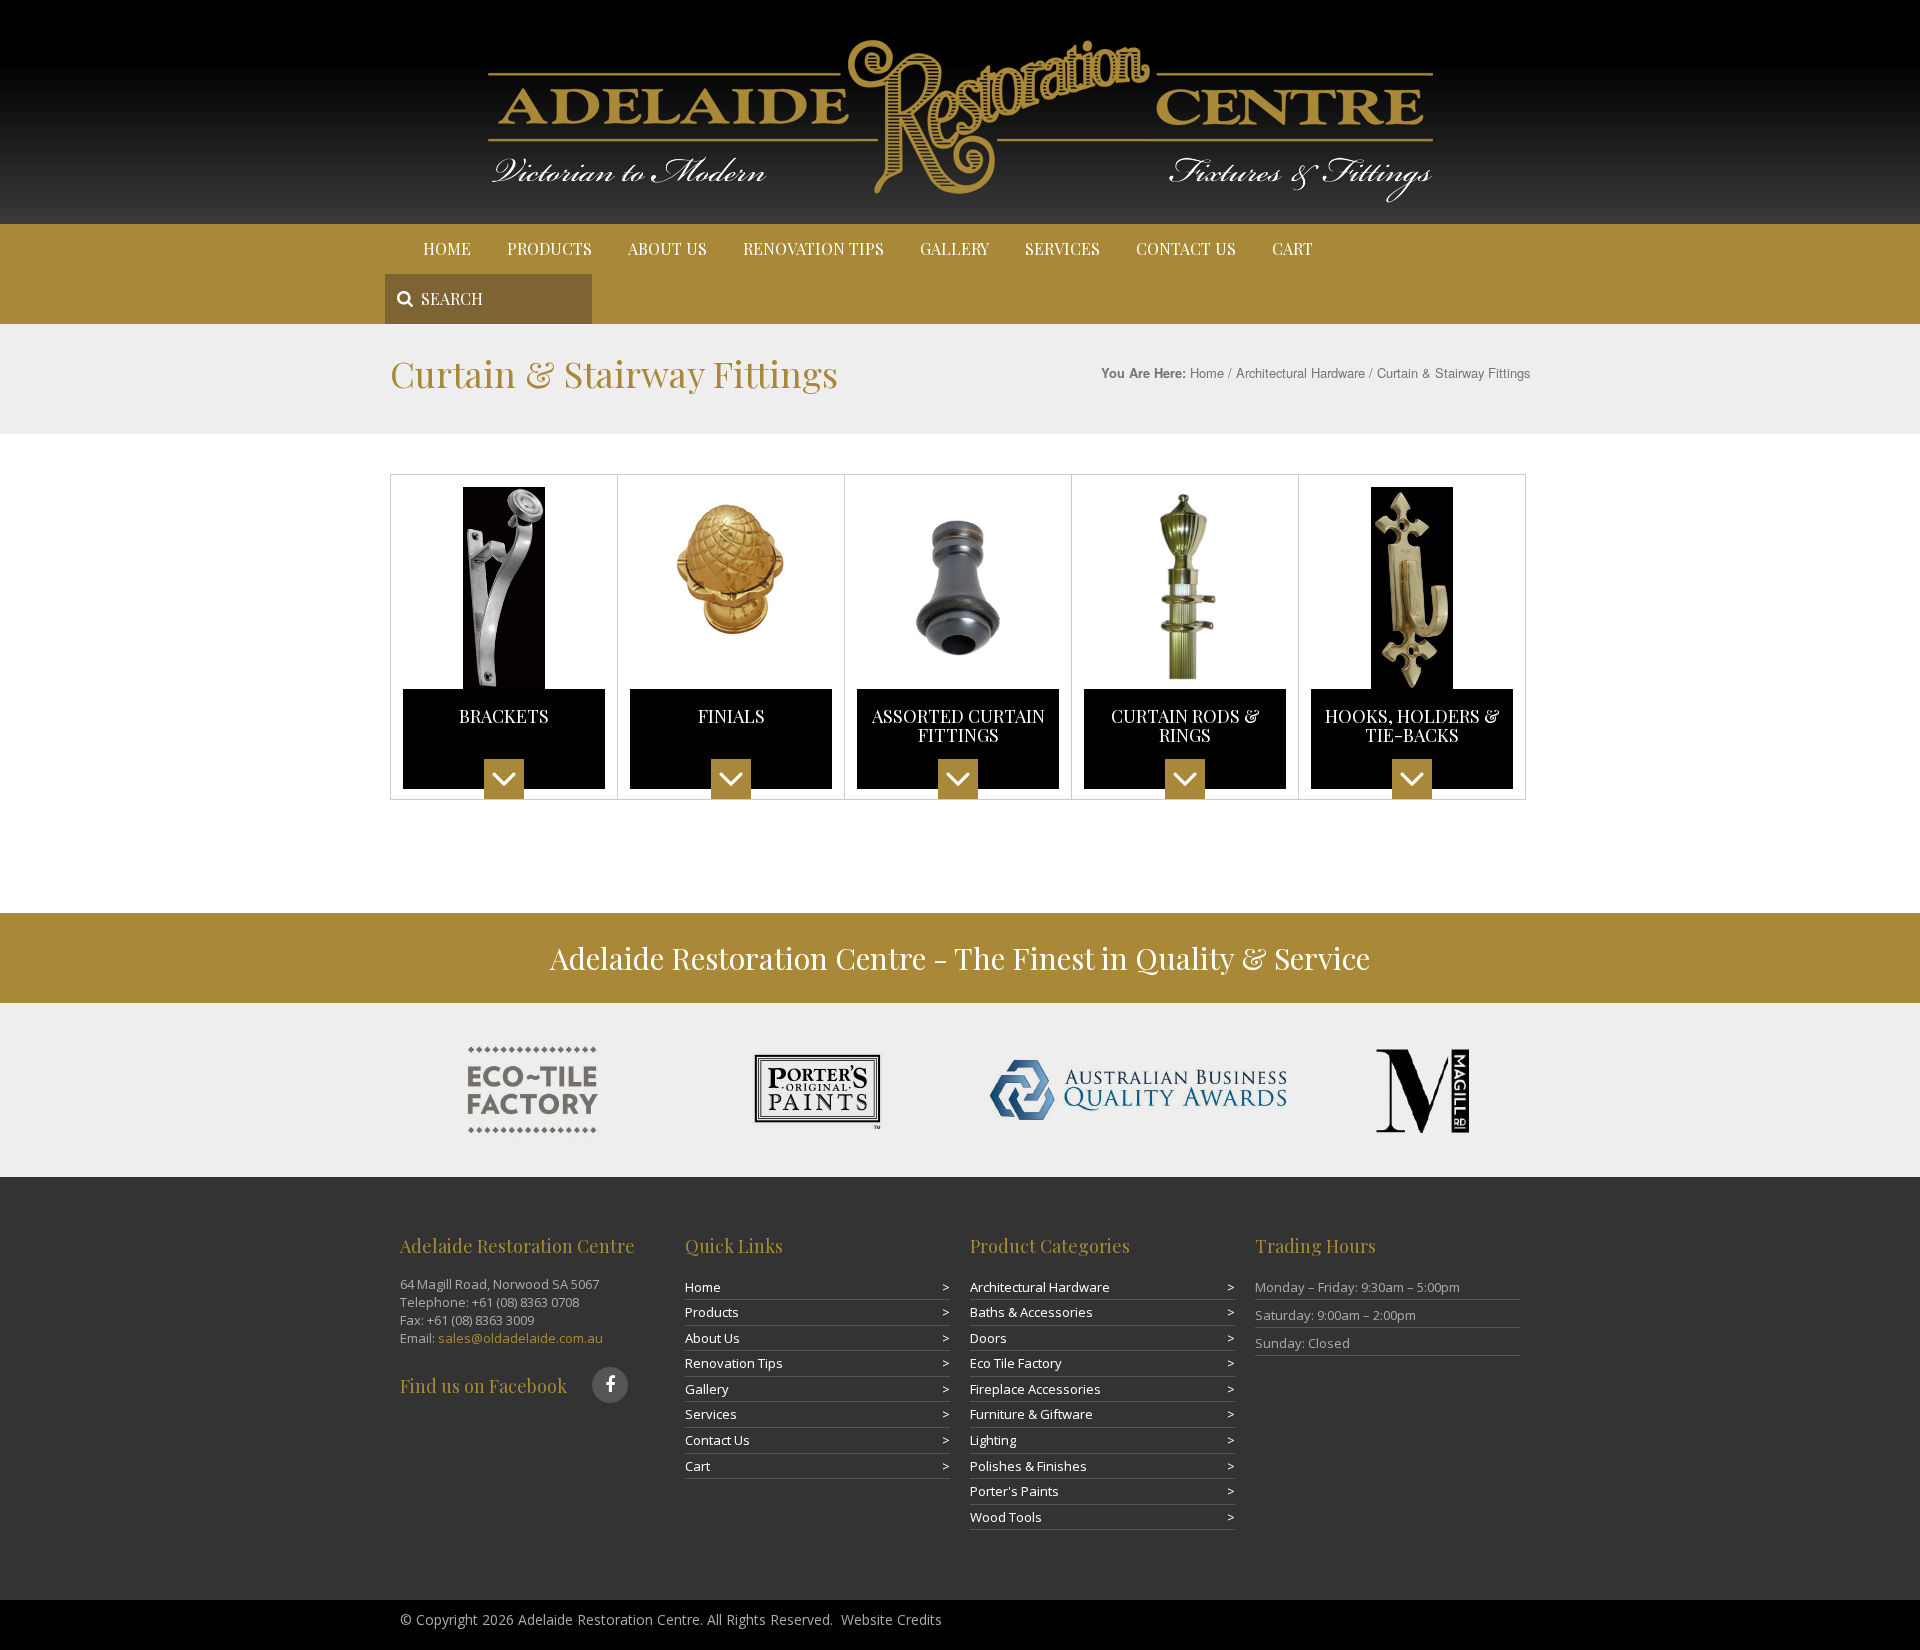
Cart (1292, 248)
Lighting (993, 1440)
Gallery (954, 248)
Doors (988, 1338)
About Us (667, 248)
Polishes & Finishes (1028, 1466)
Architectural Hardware (1300, 372)
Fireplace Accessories (1035, 1389)
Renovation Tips (813, 248)
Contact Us (1186, 248)
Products (549, 248)
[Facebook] (610, 1385)
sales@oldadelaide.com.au (520, 1338)
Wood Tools (1006, 1517)
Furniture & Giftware (1031, 1414)
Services (1062, 248)
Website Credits (891, 1619)
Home (447, 248)
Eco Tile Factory (1016, 1363)
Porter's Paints (1014, 1491)
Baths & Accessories (1031, 1312)
